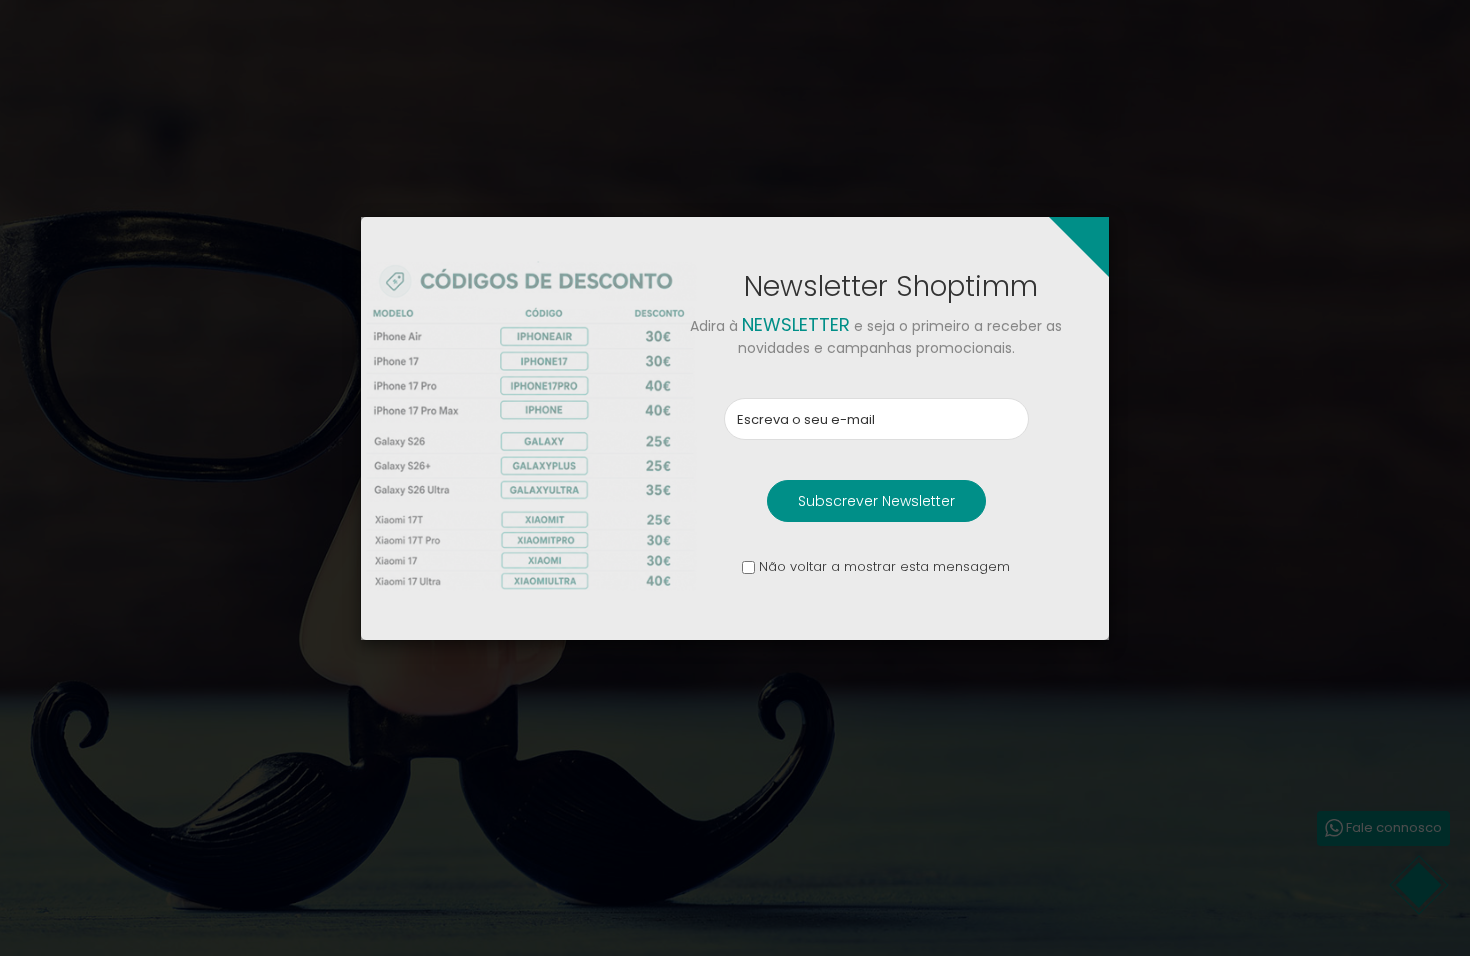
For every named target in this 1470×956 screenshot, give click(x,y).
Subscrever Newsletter (876, 501)
